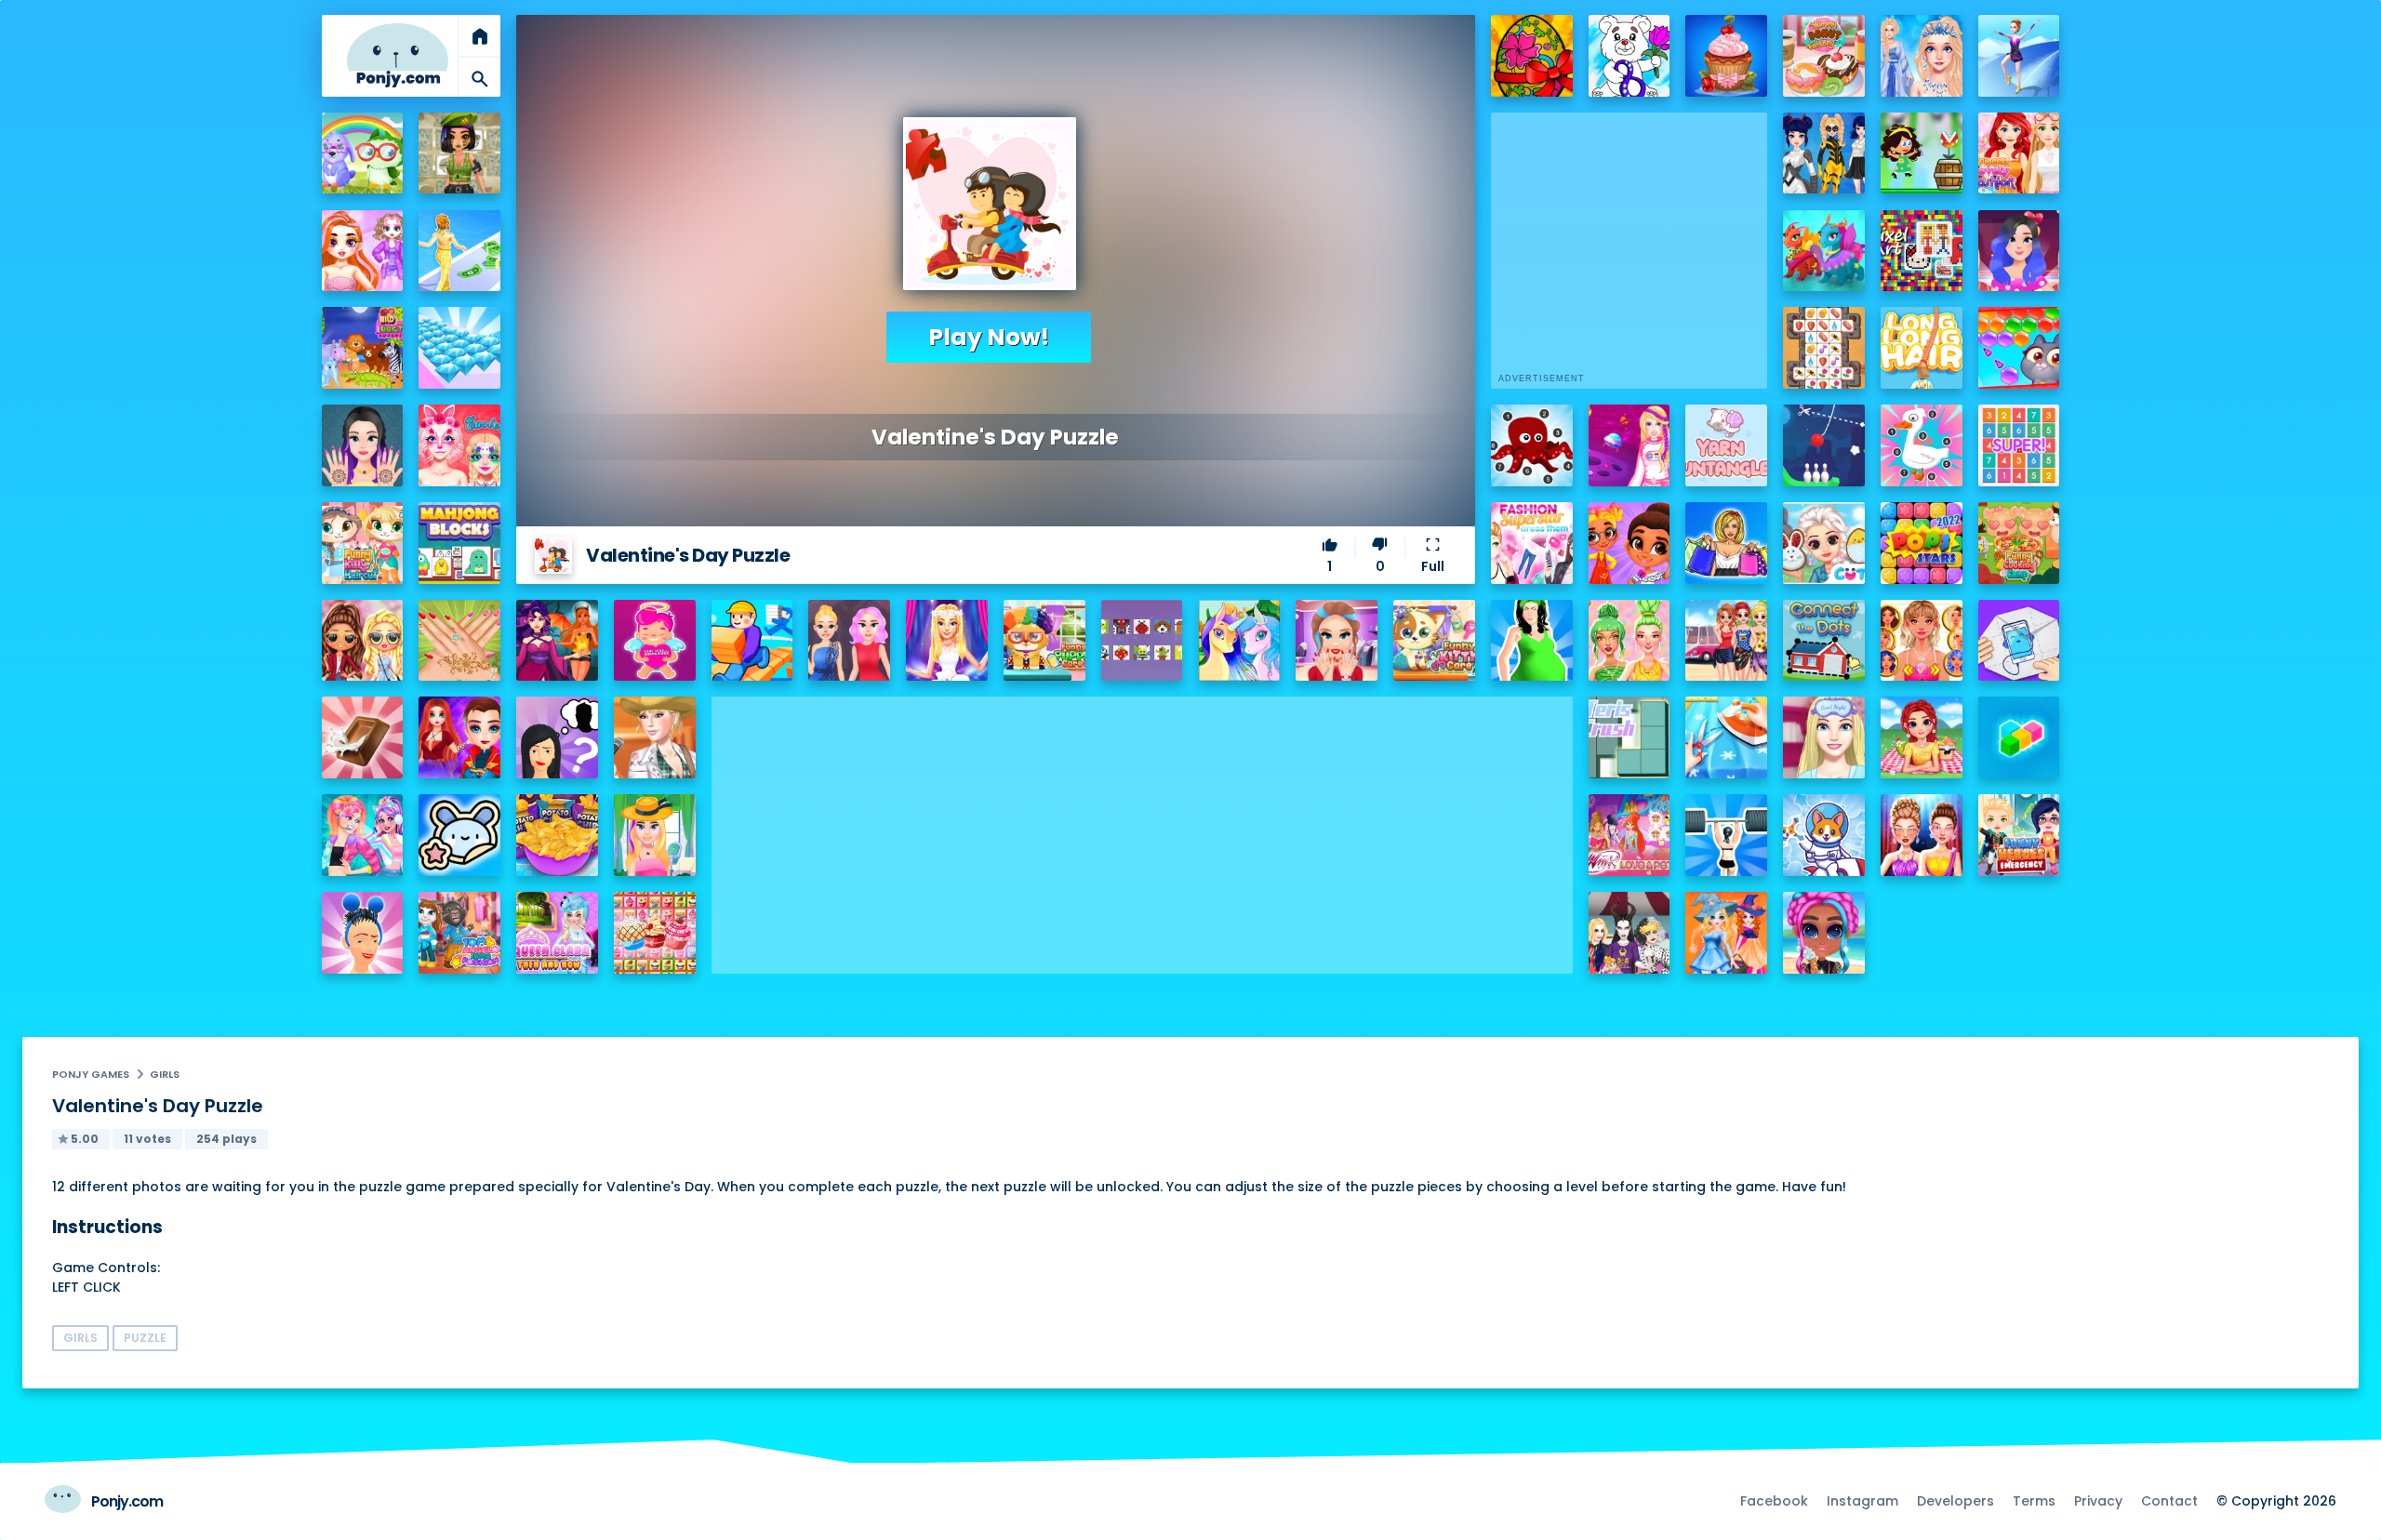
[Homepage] (398, 55)
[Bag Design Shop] (1726, 543)
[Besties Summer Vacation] (1726, 641)
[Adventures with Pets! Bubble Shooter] (2019, 348)
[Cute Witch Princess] (1726, 933)
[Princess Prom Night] (849, 641)
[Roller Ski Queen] (2019, 56)
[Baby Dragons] (1824, 251)
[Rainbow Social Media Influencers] (363, 251)
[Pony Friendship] (1240, 641)
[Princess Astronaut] (1629, 445)
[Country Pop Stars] (655, 737)
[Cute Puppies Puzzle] (1824, 835)
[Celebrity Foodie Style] (1629, 641)
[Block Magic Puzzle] (2019, 737)
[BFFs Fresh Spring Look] (363, 641)
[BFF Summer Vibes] (1824, 933)
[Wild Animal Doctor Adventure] (363, 348)
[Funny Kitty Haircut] (363, 543)
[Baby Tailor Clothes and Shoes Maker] (1726, 737)
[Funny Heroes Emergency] (2019, 835)
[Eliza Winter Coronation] (1922, 56)
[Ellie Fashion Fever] (947, 641)
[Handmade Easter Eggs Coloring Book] (1532, 56)
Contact (2169, 1501)
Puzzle (145, 1338)
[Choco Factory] (363, 737)
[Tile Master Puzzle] (1824, 348)
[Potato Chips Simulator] (557, 835)
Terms (2034, 1501)
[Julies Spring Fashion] (655, 835)
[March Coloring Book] (1629, 56)
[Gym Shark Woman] (1726, 835)
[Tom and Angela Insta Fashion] (459, 933)
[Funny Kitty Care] (1434, 641)
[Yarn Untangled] (1726, 445)
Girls (165, 1074)
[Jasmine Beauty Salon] (363, 445)
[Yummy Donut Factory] (1824, 56)
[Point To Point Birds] (1922, 445)
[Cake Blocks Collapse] (655, 933)
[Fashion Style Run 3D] (459, 251)
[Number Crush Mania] (2019, 445)
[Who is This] (557, 737)
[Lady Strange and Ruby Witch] (459, 737)
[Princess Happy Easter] (1824, 543)
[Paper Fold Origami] (2019, 641)
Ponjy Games (91, 1074)
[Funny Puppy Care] (1044, 641)
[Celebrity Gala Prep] (1922, 835)
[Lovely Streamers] (363, 835)
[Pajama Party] (1824, 737)
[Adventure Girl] (1922, 153)
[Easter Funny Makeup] (459, 445)
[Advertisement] (1142, 827)
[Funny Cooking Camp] (2019, 543)
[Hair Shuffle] (363, 933)
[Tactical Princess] (459, 153)
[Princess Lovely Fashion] (2019, 153)
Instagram (1862, 1501)
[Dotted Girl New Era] (1824, 153)
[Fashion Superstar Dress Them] (1532, 543)
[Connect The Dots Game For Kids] (1824, 641)
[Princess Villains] (557, 641)
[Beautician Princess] (1922, 641)
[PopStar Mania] (1922, 543)
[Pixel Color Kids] (1142, 641)
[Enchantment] (1629, 543)
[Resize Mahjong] (459, 543)
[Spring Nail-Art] (459, 641)
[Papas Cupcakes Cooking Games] (1726, 56)
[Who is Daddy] (1532, 641)
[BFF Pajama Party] (1629, 933)
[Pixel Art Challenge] (1922, 251)
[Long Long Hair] (1922, 348)
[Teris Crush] (1629, 737)
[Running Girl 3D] (752, 641)
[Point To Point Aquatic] (1532, 445)
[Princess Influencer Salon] (1337, 641)
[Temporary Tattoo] (459, 835)
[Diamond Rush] (459, 348)
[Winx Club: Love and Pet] (1629, 835)
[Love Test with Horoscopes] (655, 641)
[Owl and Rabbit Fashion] (363, 153)
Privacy (2098, 1501)
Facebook (1774, 1501)
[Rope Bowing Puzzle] (1824, 445)
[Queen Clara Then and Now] (557, 933)
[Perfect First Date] (2019, 251)
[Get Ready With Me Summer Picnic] (1922, 737)
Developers (1955, 1501)
